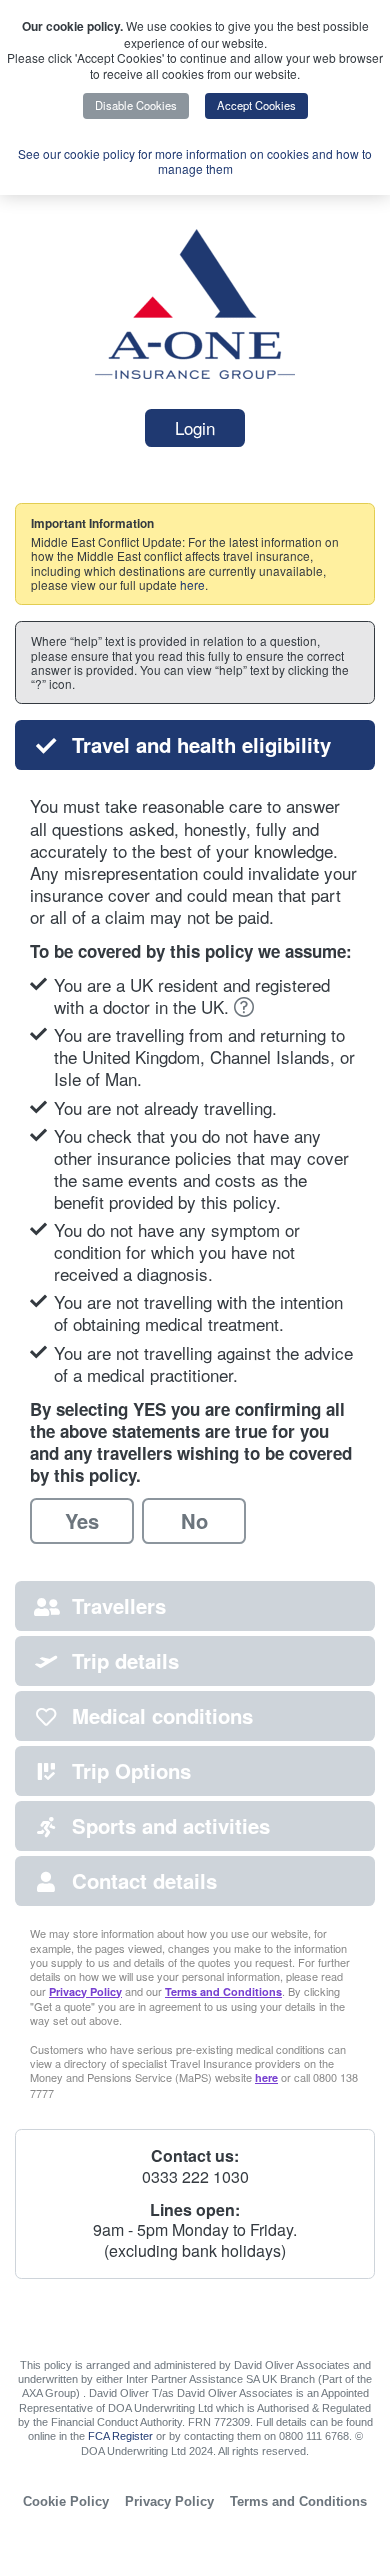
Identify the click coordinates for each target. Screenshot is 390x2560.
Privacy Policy (85, 1991)
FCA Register (120, 2436)
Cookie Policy (66, 2501)
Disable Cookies (136, 105)
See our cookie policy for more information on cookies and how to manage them (195, 161)
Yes (82, 1520)
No (194, 1520)
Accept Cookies (256, 105)
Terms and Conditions (223, 1991)
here (192, 584)
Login (195, 427)
